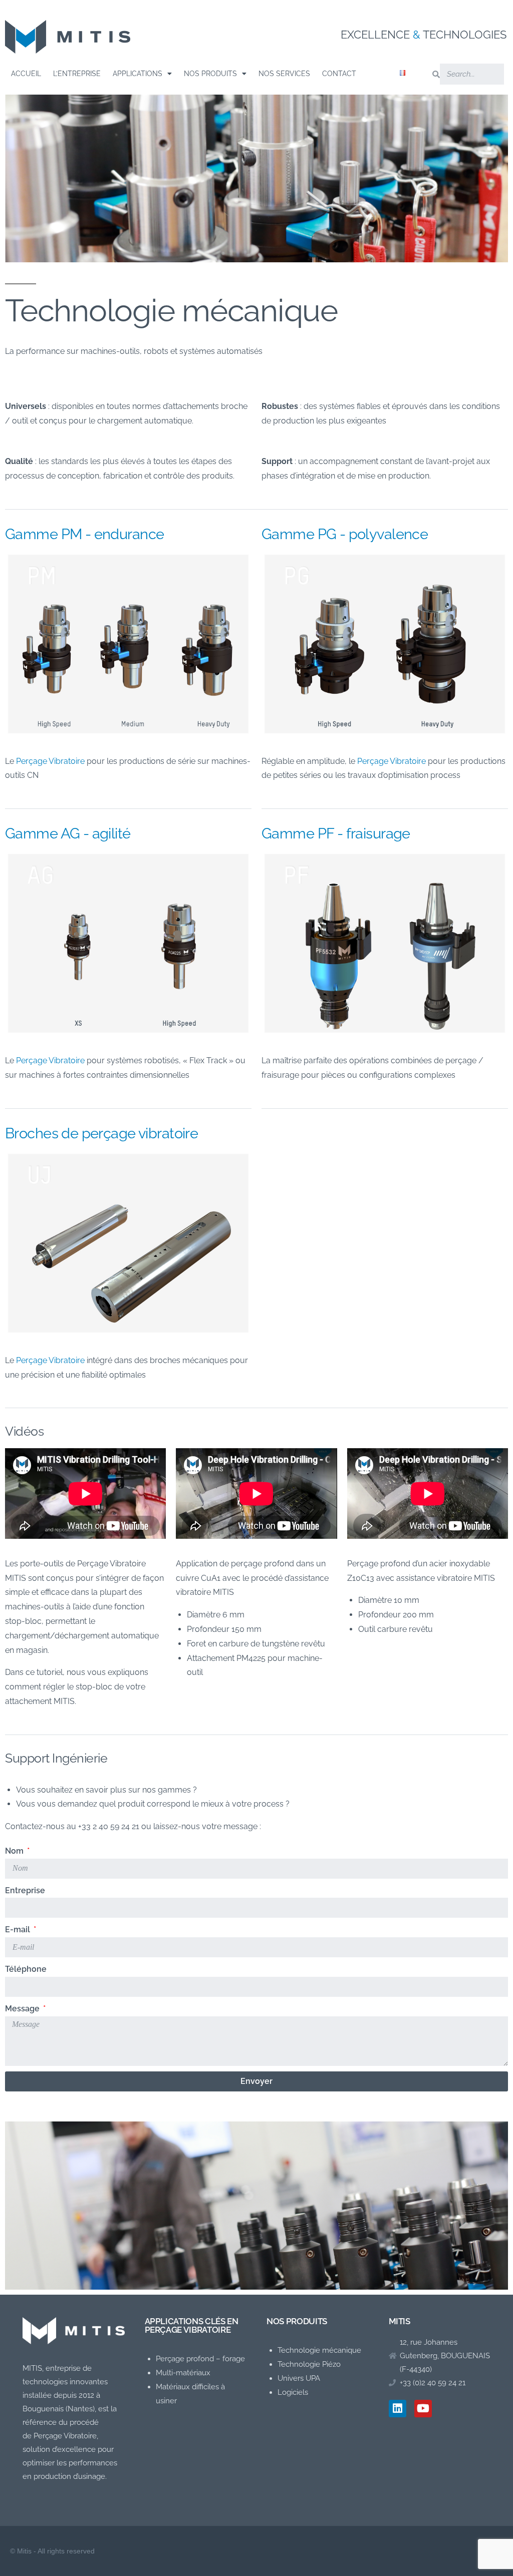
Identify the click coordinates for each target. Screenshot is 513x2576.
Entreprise (25, 1890)
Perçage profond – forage (200, 2359)
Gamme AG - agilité (68, 833)
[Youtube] (423, 2409)
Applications (138, 74)
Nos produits (210, 74)
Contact (339, 74)
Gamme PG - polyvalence (345, 534)
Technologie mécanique (319, 2350)
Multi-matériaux (183, 2373)
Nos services (284, 74)
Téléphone (26, 1969)
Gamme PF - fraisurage (336, 833)
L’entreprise (77, 74)
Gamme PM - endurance (84, 534)
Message (23, 2009)
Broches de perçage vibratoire (101, 1133)
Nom (15, 1851)
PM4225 (251, 1658)
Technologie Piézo (309, 2364)
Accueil (26, 74)
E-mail (19, 1929)
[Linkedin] (398, 2409)
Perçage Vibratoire (50, 1060)
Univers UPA (299, 2378)
